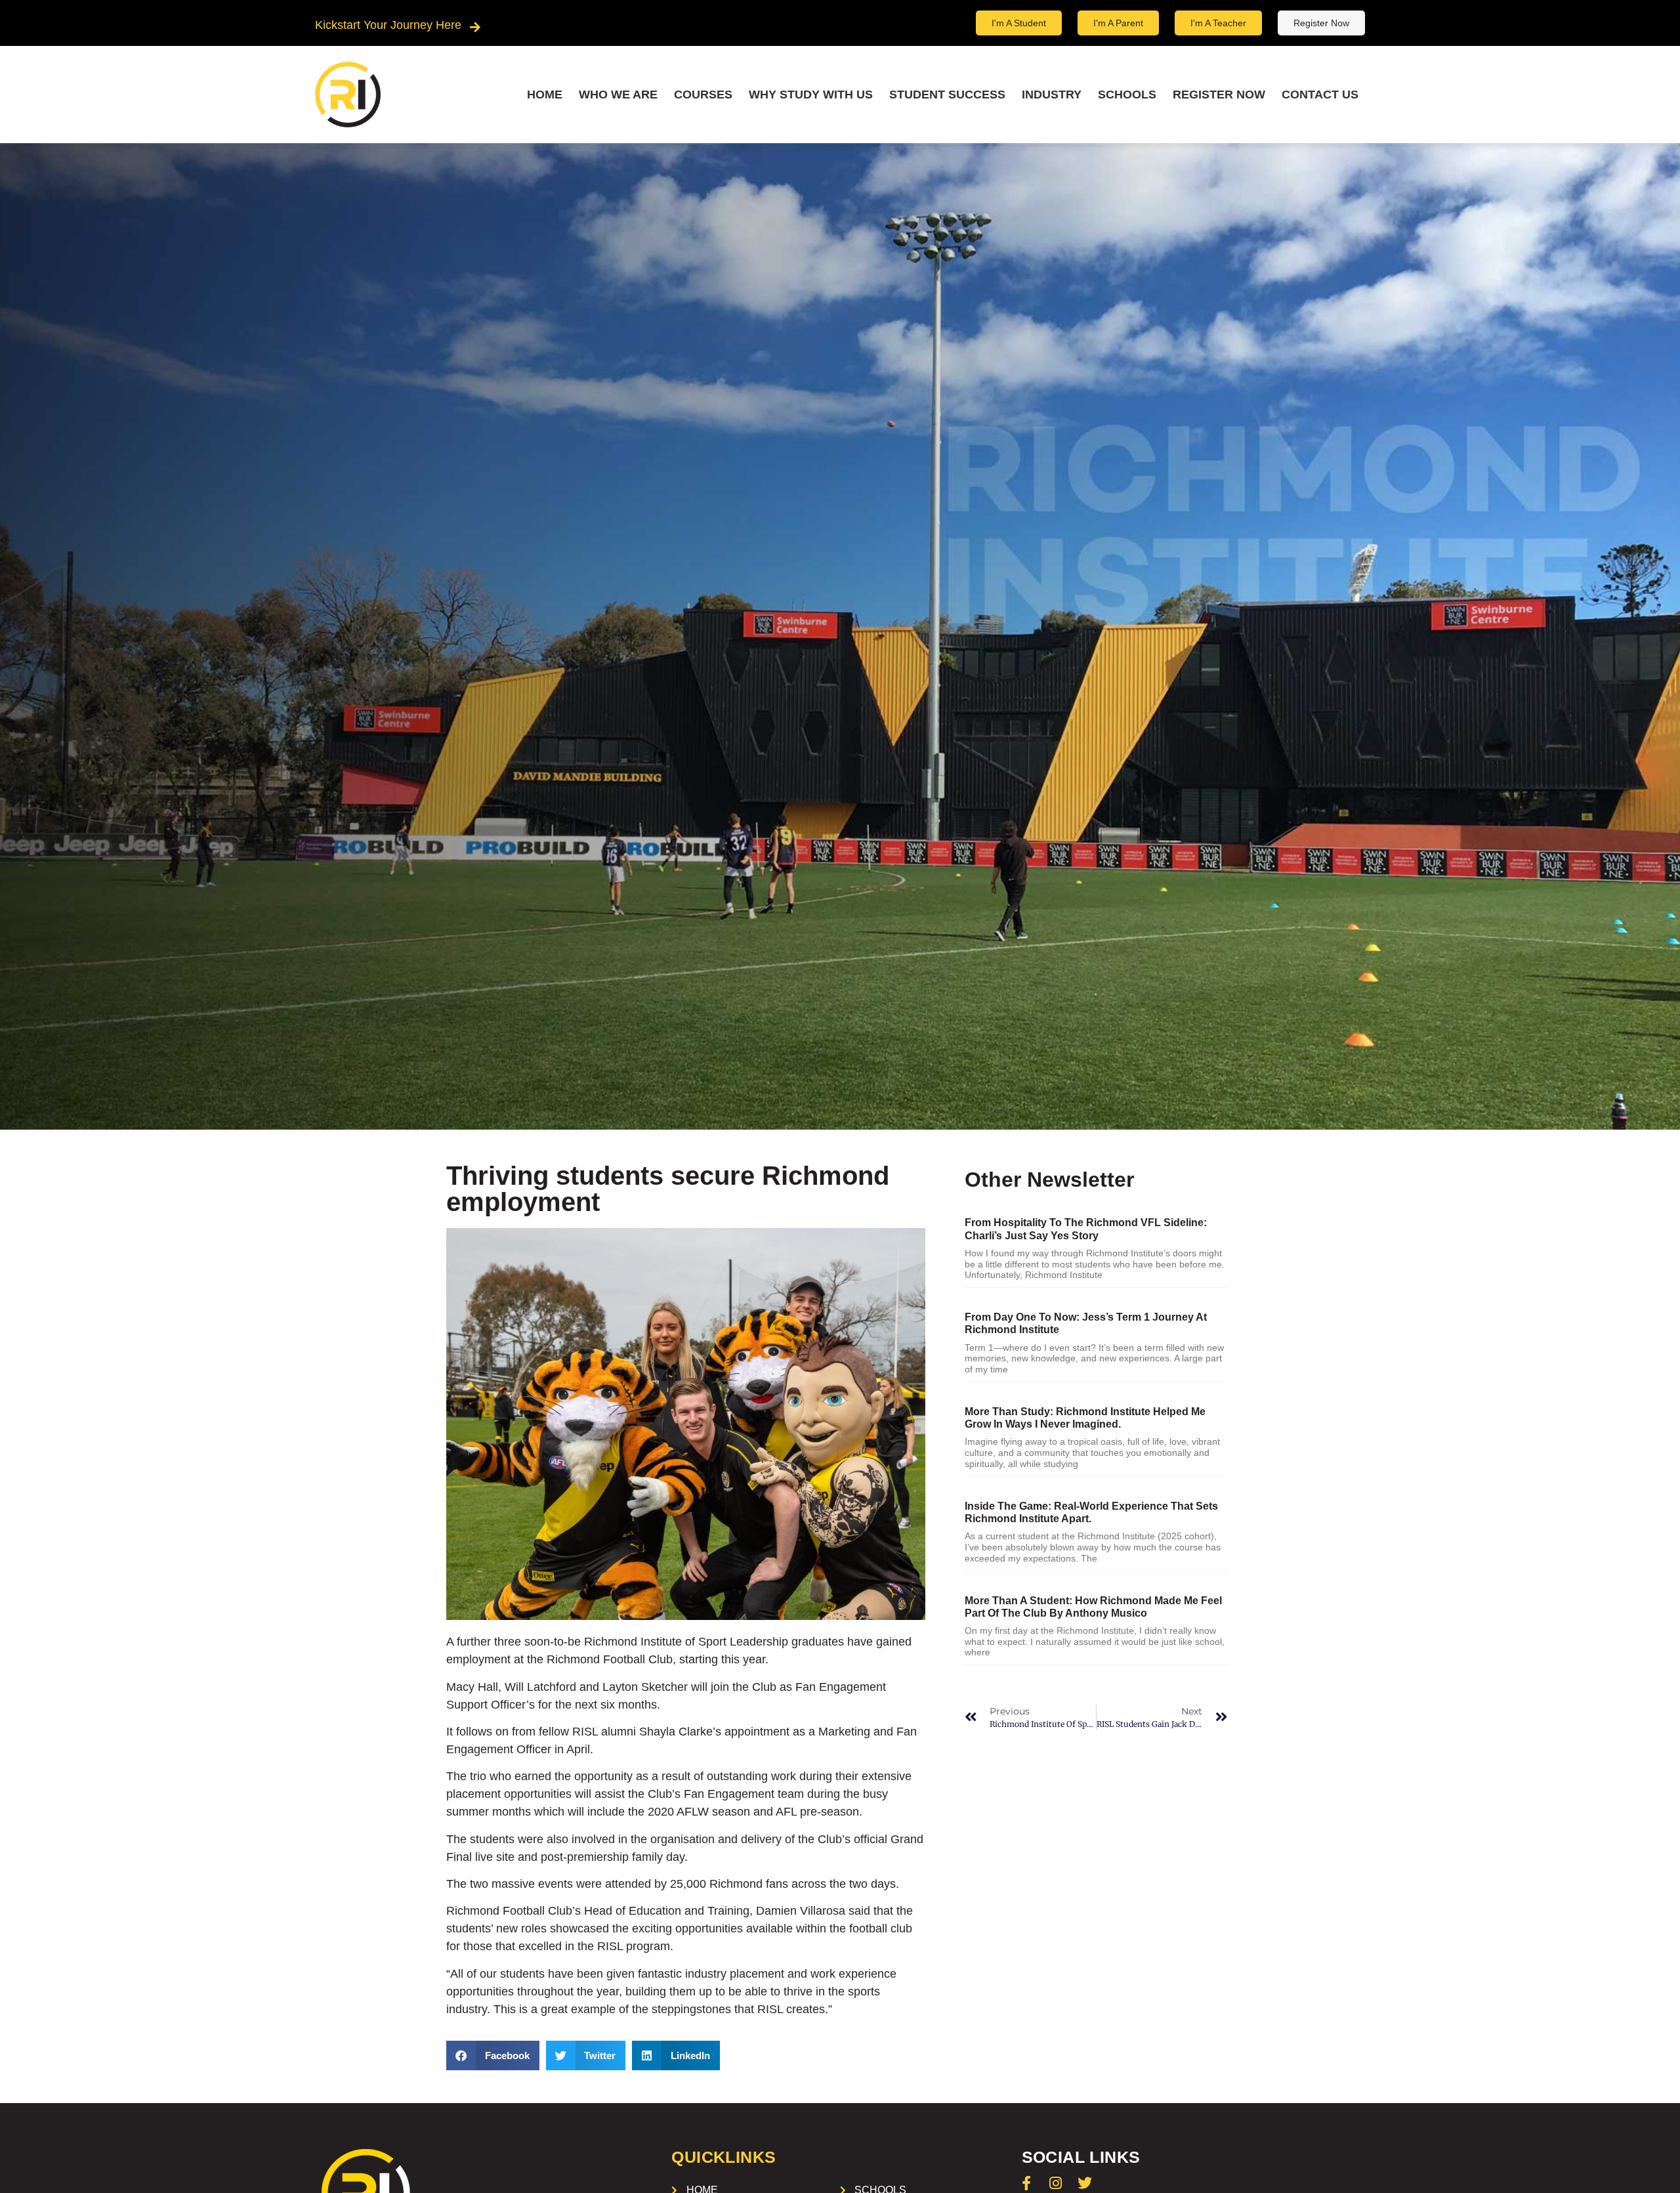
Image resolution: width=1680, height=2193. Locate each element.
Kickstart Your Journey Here (388, 25)
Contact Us (1320, 95)
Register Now (1219, 95)
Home (545, 95)
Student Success (947, 95)
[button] (493, 2055)
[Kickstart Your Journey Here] (475, 27)
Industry (1052, 95)
